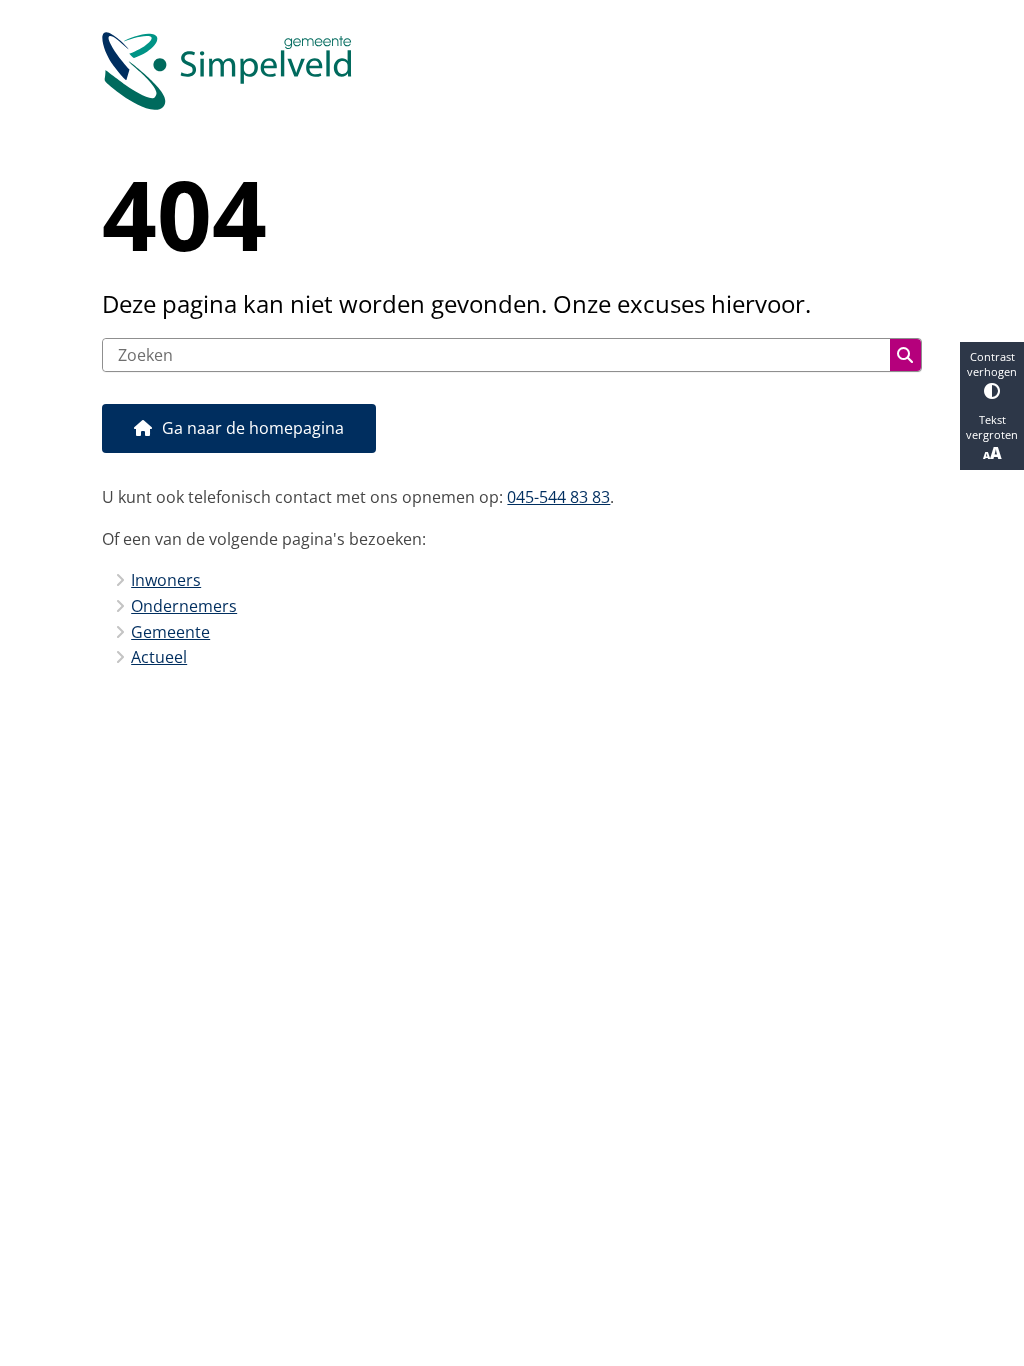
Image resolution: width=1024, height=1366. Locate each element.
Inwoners (166, 580)
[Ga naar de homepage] (511, 71)
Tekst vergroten (992, 427)
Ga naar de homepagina (253, 428)
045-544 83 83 (558, 497)
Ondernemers (184, 606)
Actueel (159, 657)
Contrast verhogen (992, 364)
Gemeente (170, 632)
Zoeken (905, 355)
